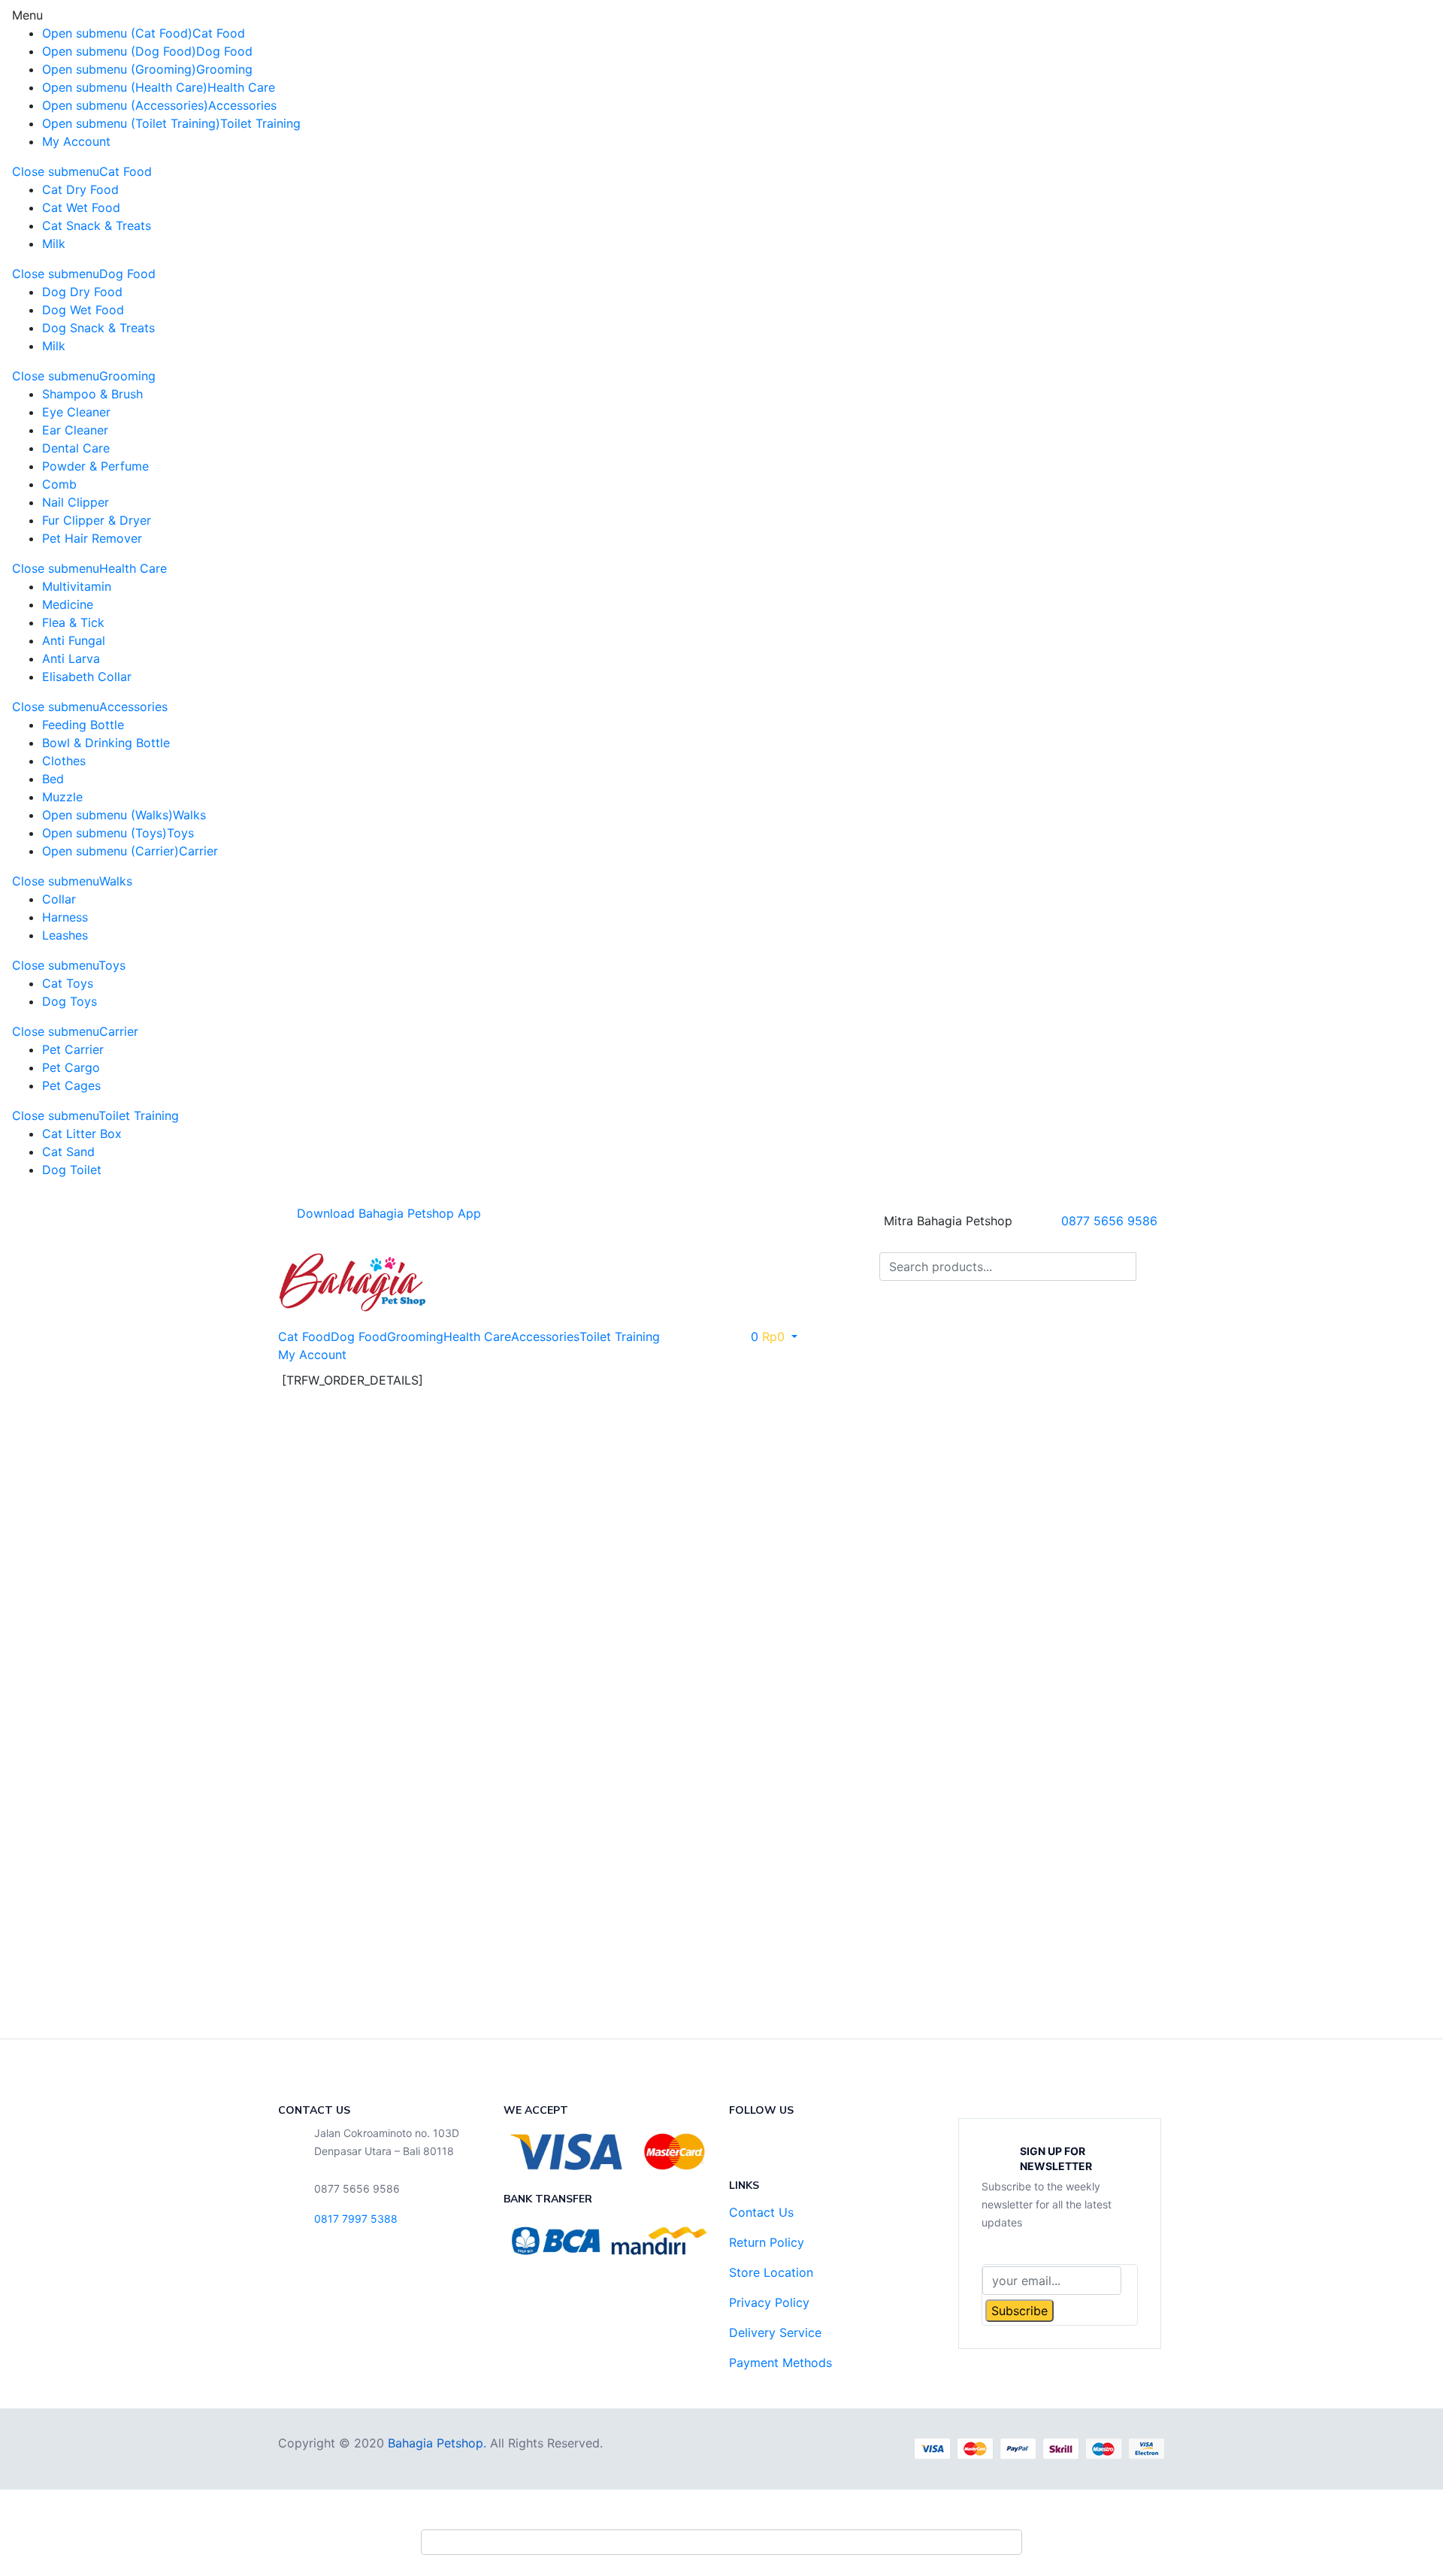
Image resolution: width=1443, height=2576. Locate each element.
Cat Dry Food (80, 189)
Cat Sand (68, 1152)
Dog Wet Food (83, 310)
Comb (59, 484)
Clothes (64, 761)
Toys (180, 833)
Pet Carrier (73, 1049)
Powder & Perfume (95, 466)
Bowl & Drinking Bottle (106, 743)
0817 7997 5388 (356, 2219)
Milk (54, 244)
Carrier (198, 851)
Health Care (241, 87)
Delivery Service (775, 2332)
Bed (53, 779)
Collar (59, 899)
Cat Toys (68, 983)
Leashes (65, 935)
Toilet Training (260, 123)
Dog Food (224, 51)
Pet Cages (71, 1085)
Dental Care (76, 448)
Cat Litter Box (82, 1134)
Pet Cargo (71, 1067)
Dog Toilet (72, 1170)
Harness (65, 917)
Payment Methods (780, 2363)
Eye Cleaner (76, 412)
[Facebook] (748, 2147)
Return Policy (767, 2242)
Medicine (68, 604)
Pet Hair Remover (92, 538)
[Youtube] (830, 2147)
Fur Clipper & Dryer (97, 520)
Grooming (224, 69)
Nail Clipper (76, 502)
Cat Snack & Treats (97, 226)
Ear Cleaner (75, 430)
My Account (76, 141)
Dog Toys (70, 1001)
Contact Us (761, 2212)
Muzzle (62, 797)
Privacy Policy (769, 2302)
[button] (768, 1336)
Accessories (242, 105)
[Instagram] (789, 2147)
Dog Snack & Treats (98, 328)
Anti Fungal (74, 640)
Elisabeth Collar (87, 677)
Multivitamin (77, 586)
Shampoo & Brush (92, 394)
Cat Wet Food (81, 207)
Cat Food (219, 33)
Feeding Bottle (83, 725)
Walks (189, 815)
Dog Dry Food (82, 292)
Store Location (771, 2272)
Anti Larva (71, 658)
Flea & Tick (73, 622)
